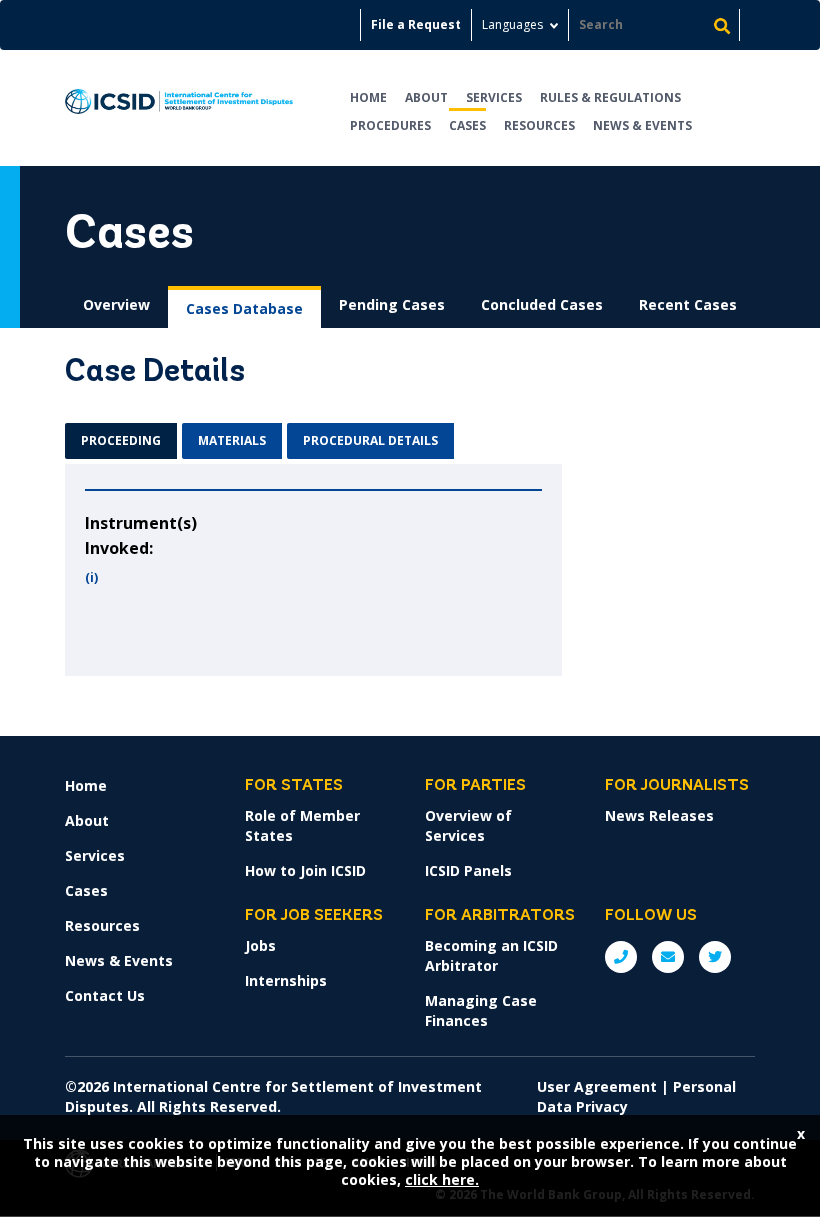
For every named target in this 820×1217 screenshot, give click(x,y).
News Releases (659, 815)
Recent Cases (688, 304)
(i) (91, 577)
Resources (539, 125)
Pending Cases (392, 304)
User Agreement (597, 1086)
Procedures (390, 125)
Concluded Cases (542, 304)
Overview (116, 304)
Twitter (715, 957)
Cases (467, 125)
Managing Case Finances (481, 1010)
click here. (442, 1179)
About (426, 97)
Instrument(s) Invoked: (141, 535)
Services (494, 97)
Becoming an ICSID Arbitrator (491, 955)
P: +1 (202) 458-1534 (621, 957)
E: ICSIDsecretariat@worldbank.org (668, 957)
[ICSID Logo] (179, 108)
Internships (286, 980)
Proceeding (121, 440)
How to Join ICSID (305, 870)
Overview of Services (468, 825)
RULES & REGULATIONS (610, 97)
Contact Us (105, 995)
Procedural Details (370, 440)
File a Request (416, 24)
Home (368, 97)
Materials (232, 440)
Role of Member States (302, 825)
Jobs (260, 945)
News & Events (642, 125)
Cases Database (244, 308)
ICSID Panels (468, 870)
